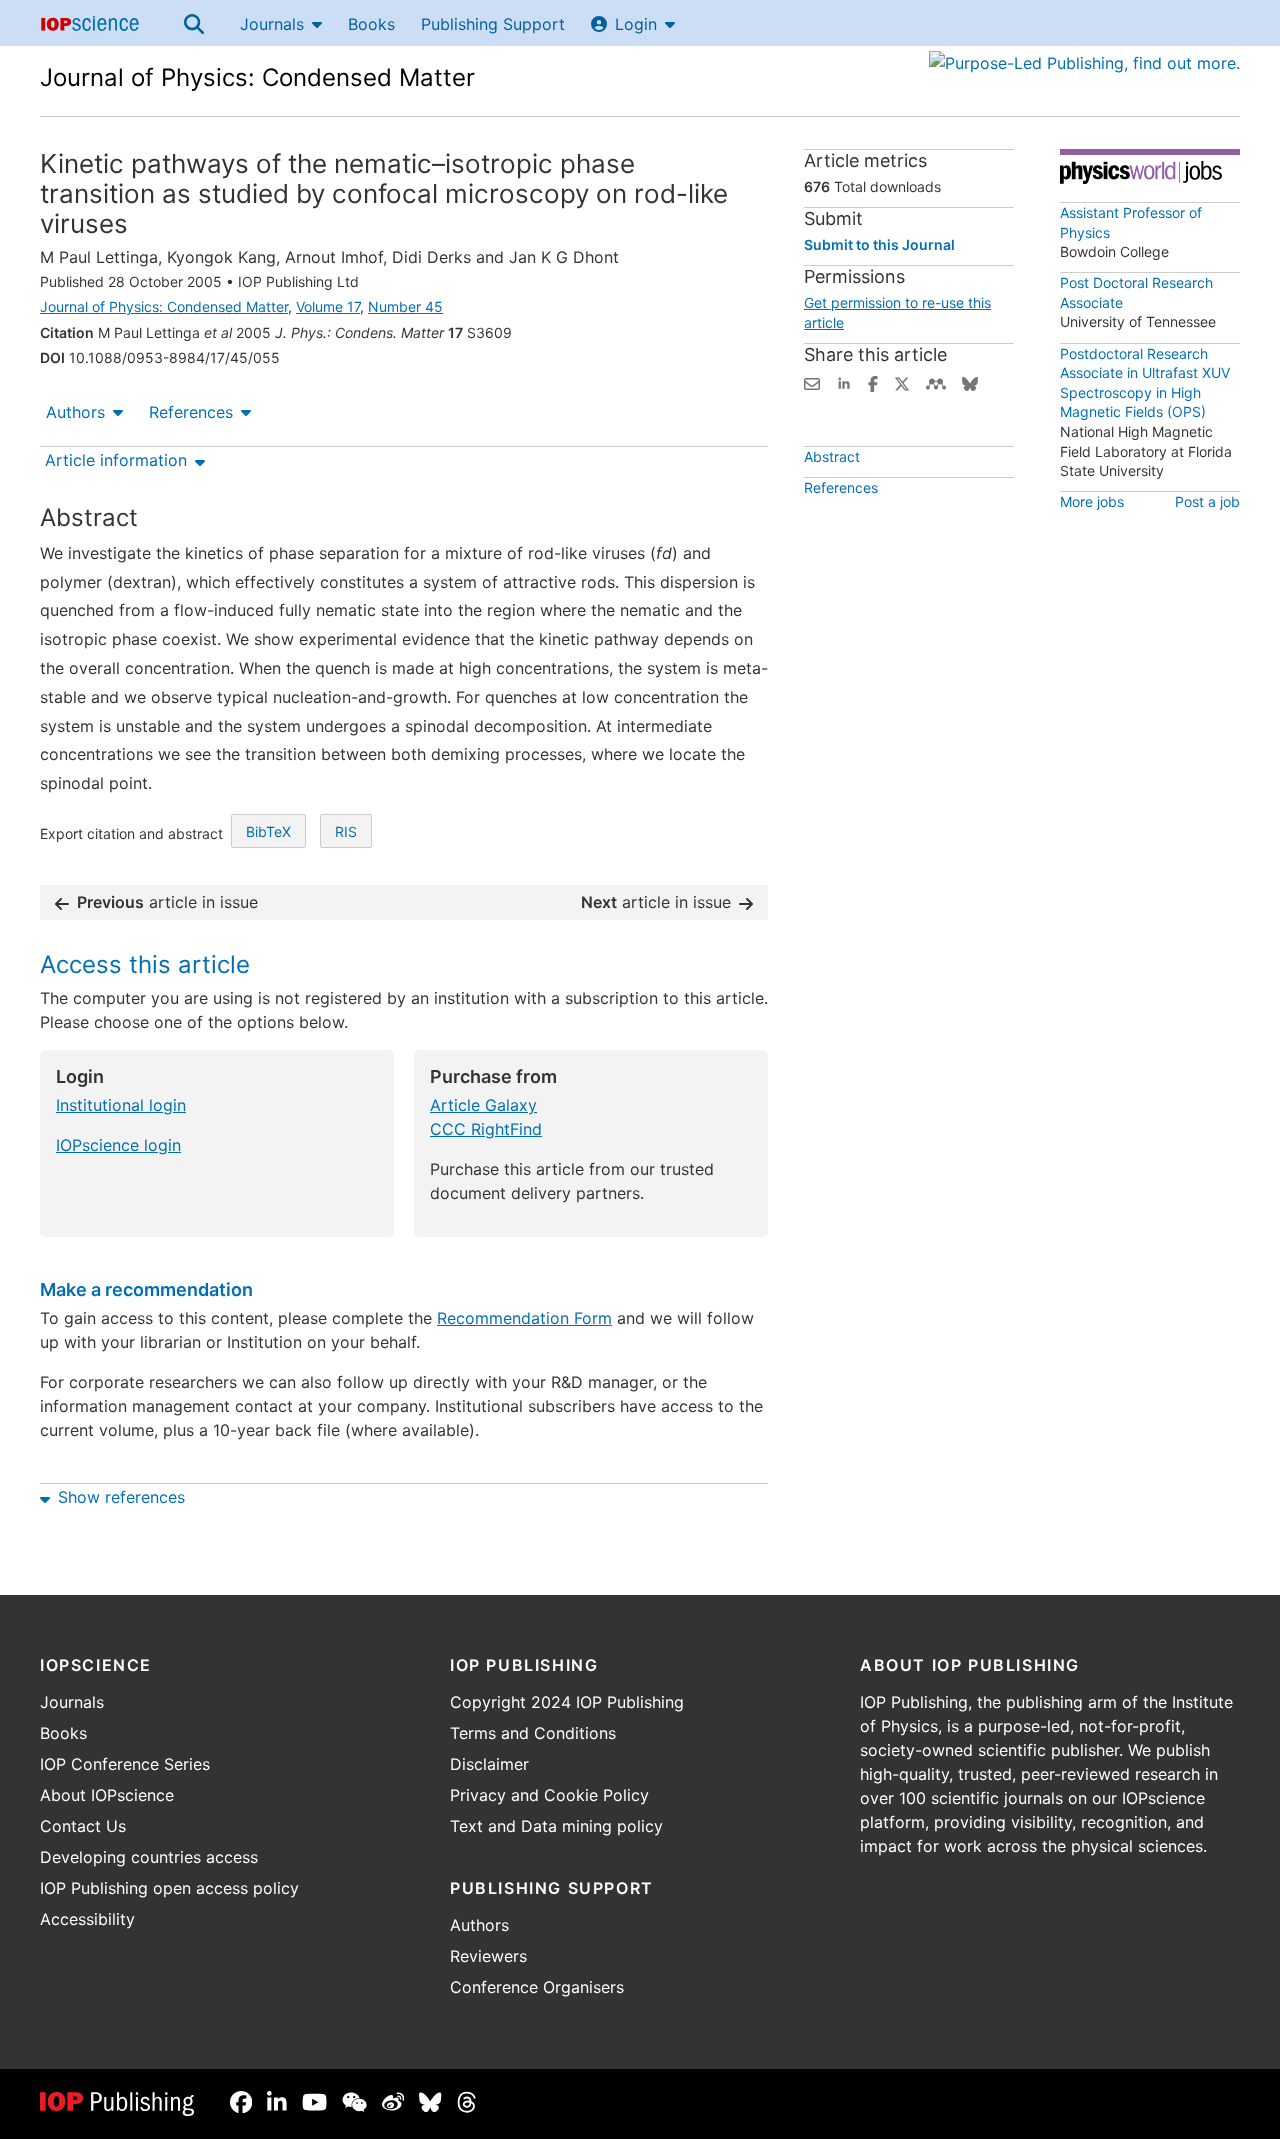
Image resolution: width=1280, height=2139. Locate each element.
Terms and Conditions (533, 1733)
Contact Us (83, 1826)
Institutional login (121, 1105)
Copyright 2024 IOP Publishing (567, 1702)
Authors (75, 412)
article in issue (167, 902)
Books (371, 24)
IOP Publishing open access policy (169, 1888)
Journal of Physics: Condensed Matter (257, 77)
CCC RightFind (486, 1129)
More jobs (1092, 501)
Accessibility (87, 1919)
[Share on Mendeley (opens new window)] (936, 382)
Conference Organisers (537, 1987)
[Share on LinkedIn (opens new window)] (844, 382)
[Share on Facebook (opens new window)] (873, 382)
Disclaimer (489, 1764)
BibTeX (268, 831)
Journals (272, 24)
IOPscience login (118, 1145)
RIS (346, 831)
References (191, 412)
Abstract (832, 456)
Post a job (1207, 501)
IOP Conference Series (125, 1764)
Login (636, 24)
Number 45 (405, 306)
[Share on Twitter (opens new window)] (902, 382)
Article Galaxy (483, 1105)
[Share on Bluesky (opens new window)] (970, 382)
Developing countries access (149, 1857)
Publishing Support (493, 24)
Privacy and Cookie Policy (549, 1795)
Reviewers (488, 1956)
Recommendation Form (524, 1318)
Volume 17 (328, 306)
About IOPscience (107, 1795)
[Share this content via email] (812, 382)
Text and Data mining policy (556, 1826)
